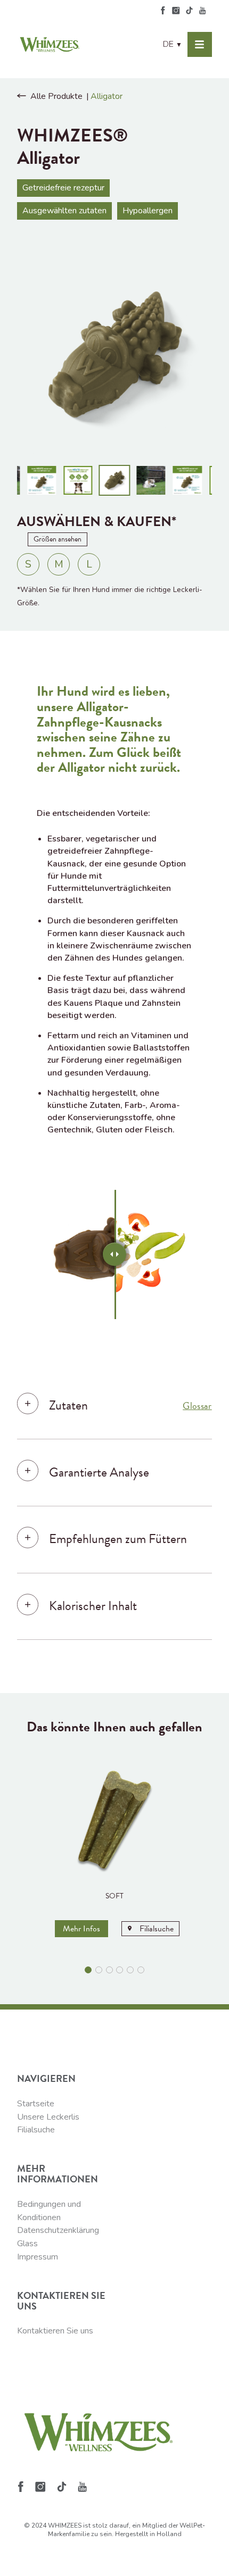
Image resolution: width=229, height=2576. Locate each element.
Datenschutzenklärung (58, 2230)
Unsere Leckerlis (48, 2117)
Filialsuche (36, 2130)
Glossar (197, 1406)
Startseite (36, 2104)
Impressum (38, 2257)
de (173, 44)
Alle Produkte (56, 96)
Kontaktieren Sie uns (55, 2331)
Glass (27, 2244)
